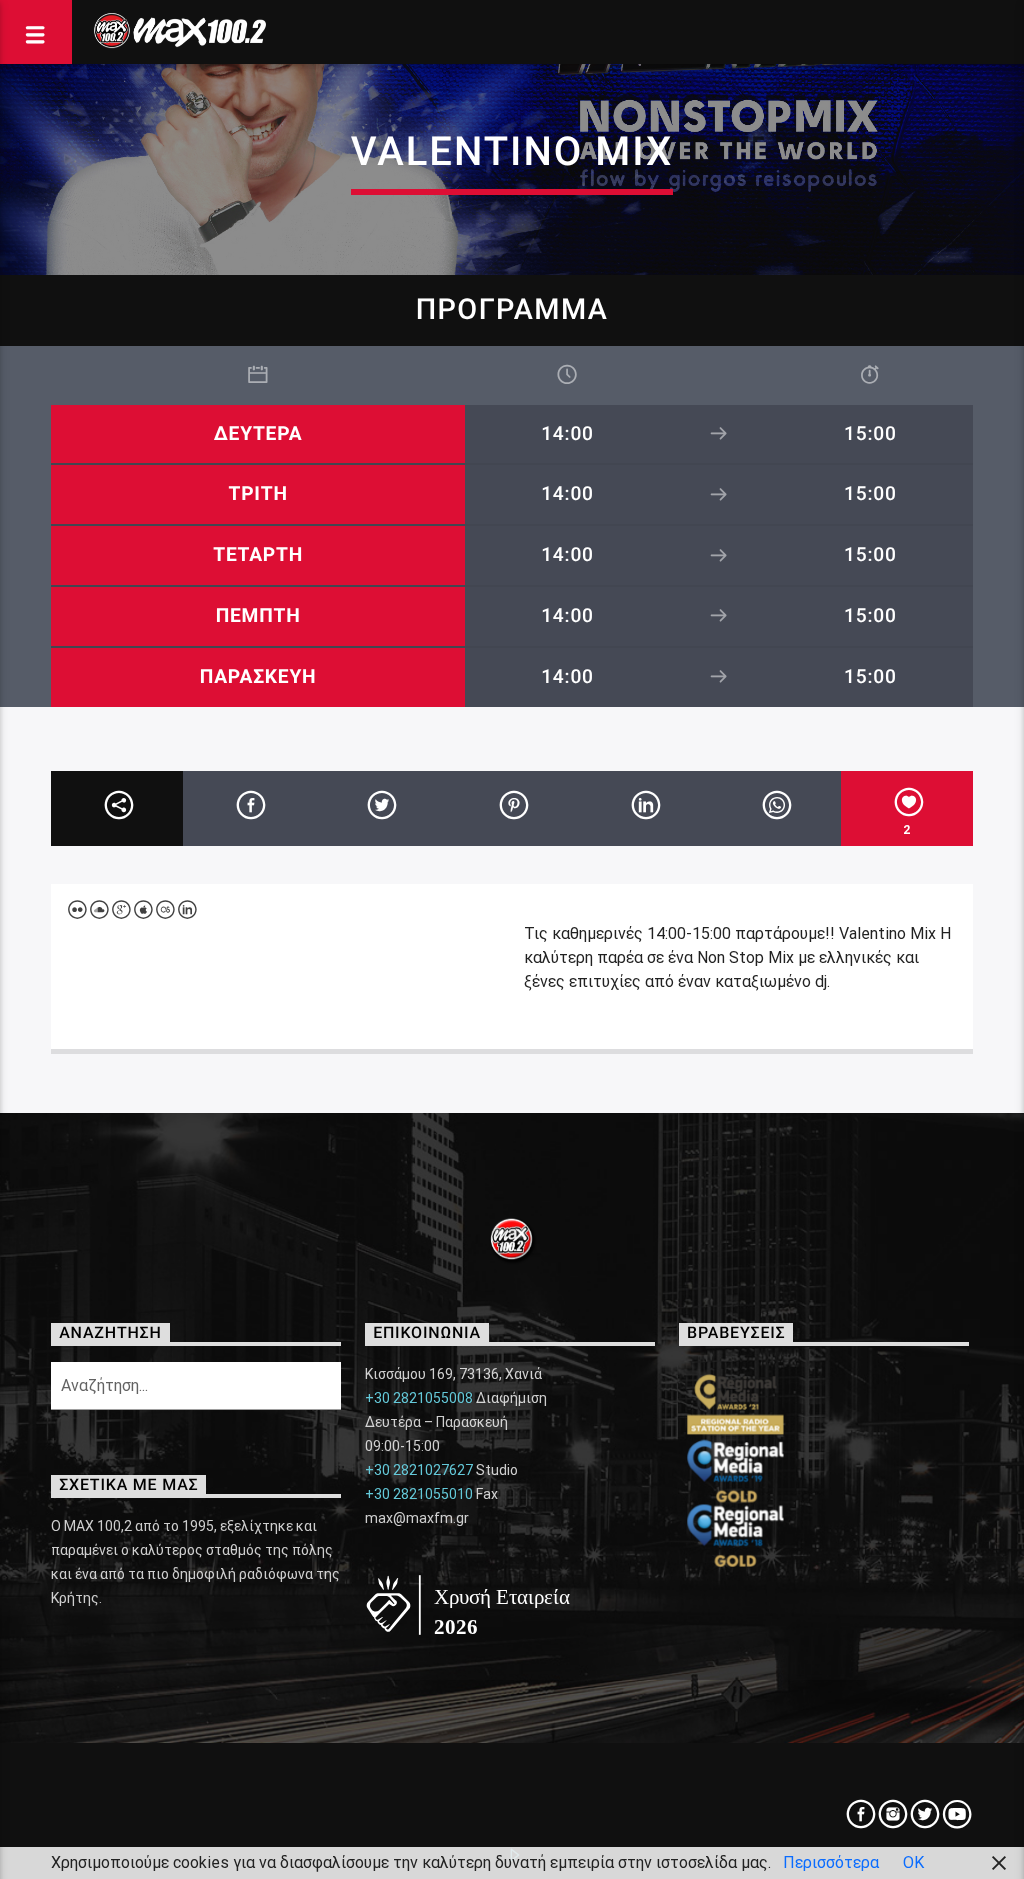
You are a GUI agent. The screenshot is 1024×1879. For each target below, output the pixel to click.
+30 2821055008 (419, 1398)
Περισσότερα (831, 1862)
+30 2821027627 (419, 1470)
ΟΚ (913, 1862)
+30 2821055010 (419, 1494)
